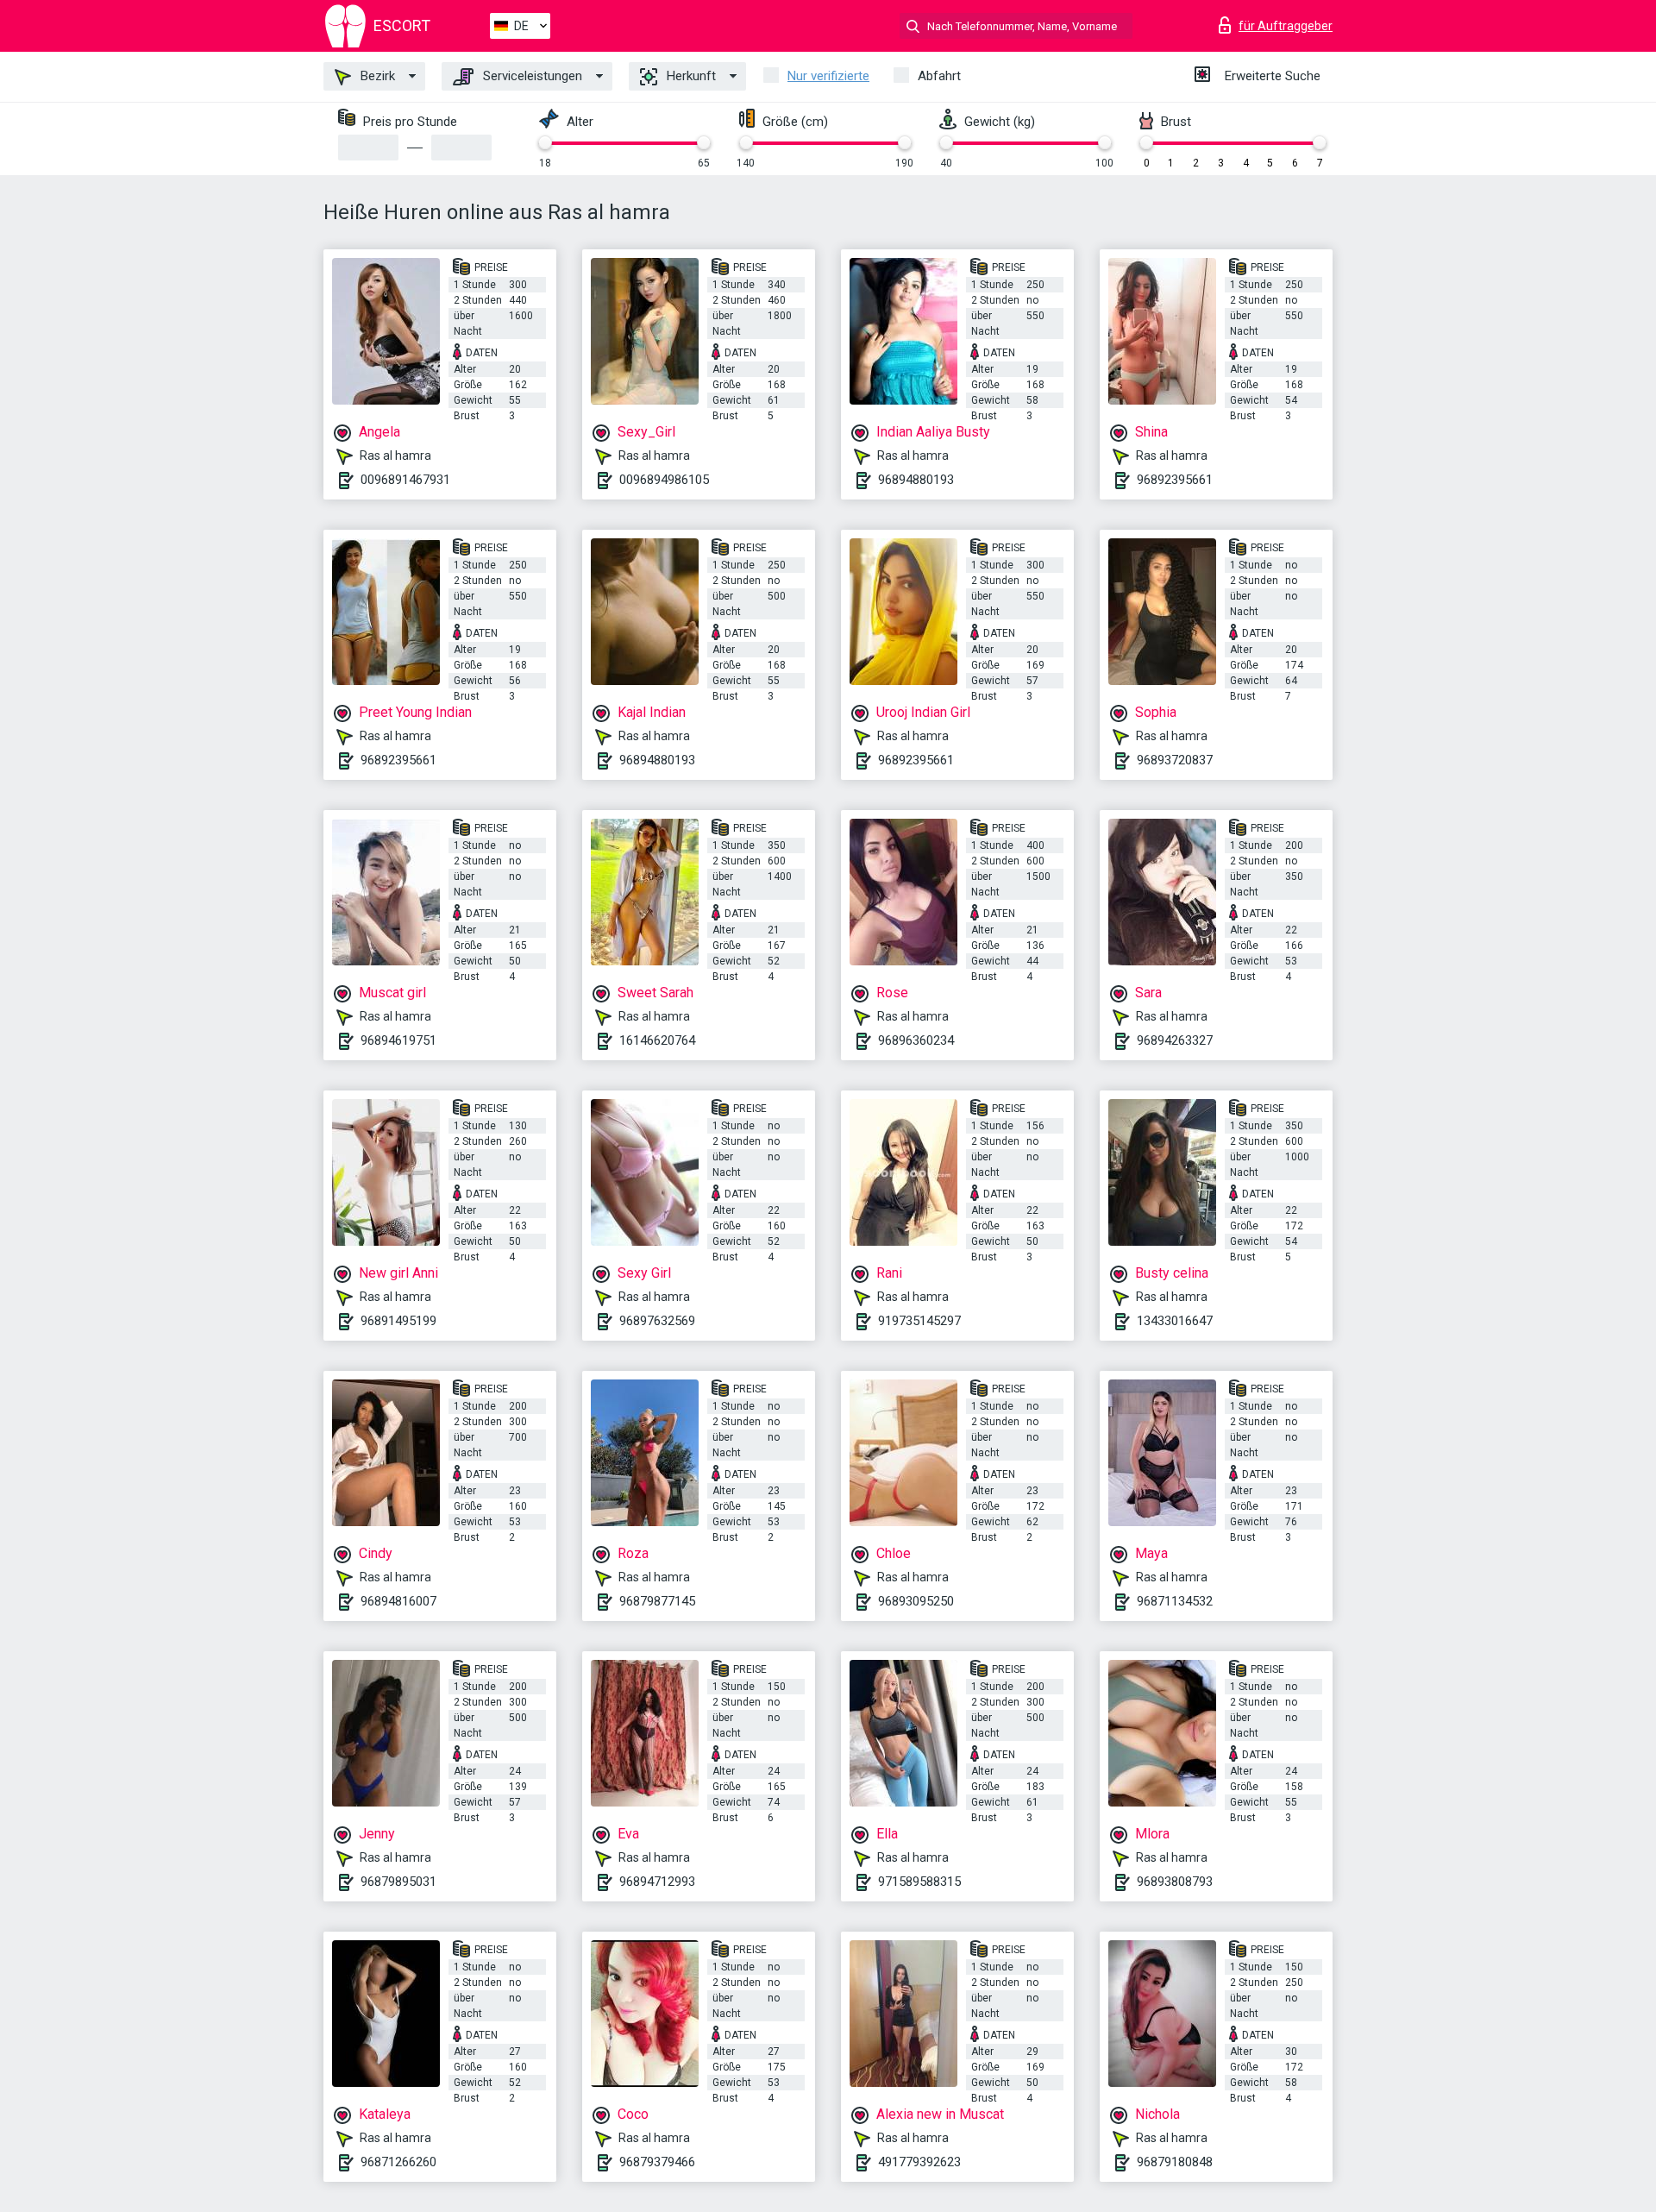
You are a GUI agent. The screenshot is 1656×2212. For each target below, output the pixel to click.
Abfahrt (939, 76)
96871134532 (1175, 1601)
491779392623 (919, 2162)
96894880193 (916, 480)
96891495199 (398, 1321)
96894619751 (398, 1040)
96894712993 (657, 1882)
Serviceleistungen (531, 76)
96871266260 (398, 2162)
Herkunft (690, 76)
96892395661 (1175, 480)
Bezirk (376, 76)
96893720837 (1175, 760)
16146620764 (657, 1040)
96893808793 (1175, 1882)
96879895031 (398, 1882)
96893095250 (916, 1601)
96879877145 (657, 1601)
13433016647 (1175, 1321)
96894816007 (398, 1601)
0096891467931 (405, 480)
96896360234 (916, 1040)
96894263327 (1175, 1040)
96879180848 (1175, 2162)
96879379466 (657, 2162)
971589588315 (919, 1882)
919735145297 (919, 1321)
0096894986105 (664, 480)
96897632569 (657, 1321)
